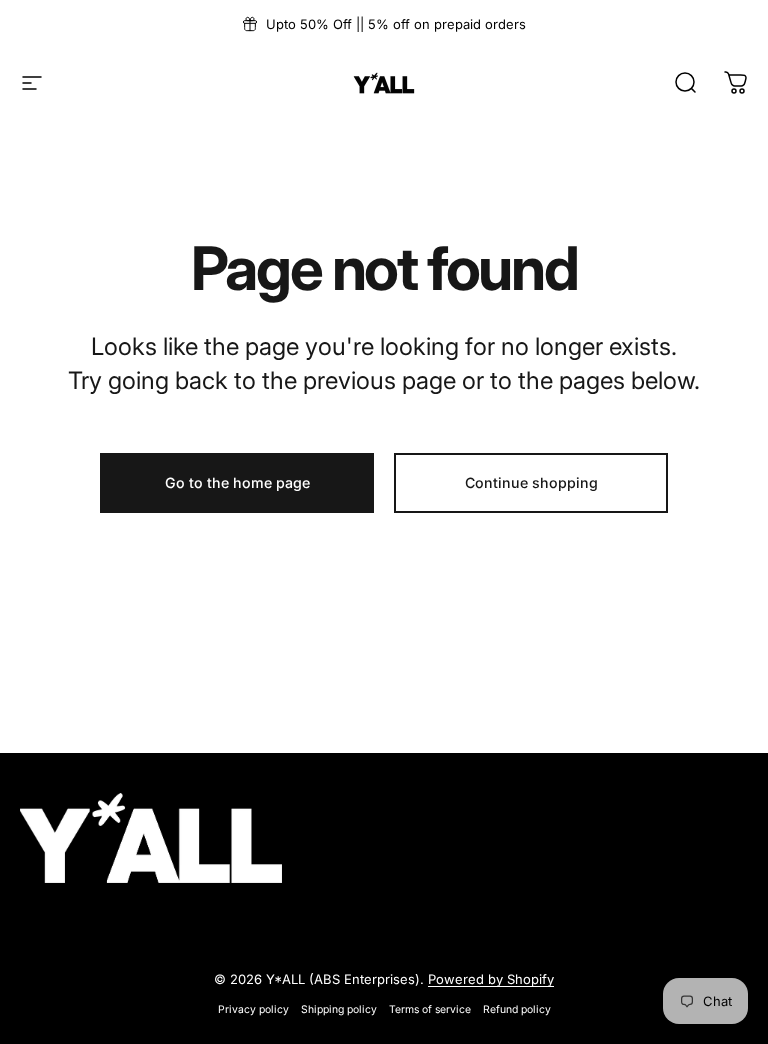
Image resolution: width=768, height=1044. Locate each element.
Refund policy (517, 1009)
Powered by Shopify (491, 979)
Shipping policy (339, 1009)
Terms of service (430, 1009)
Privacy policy (253, 1009)
